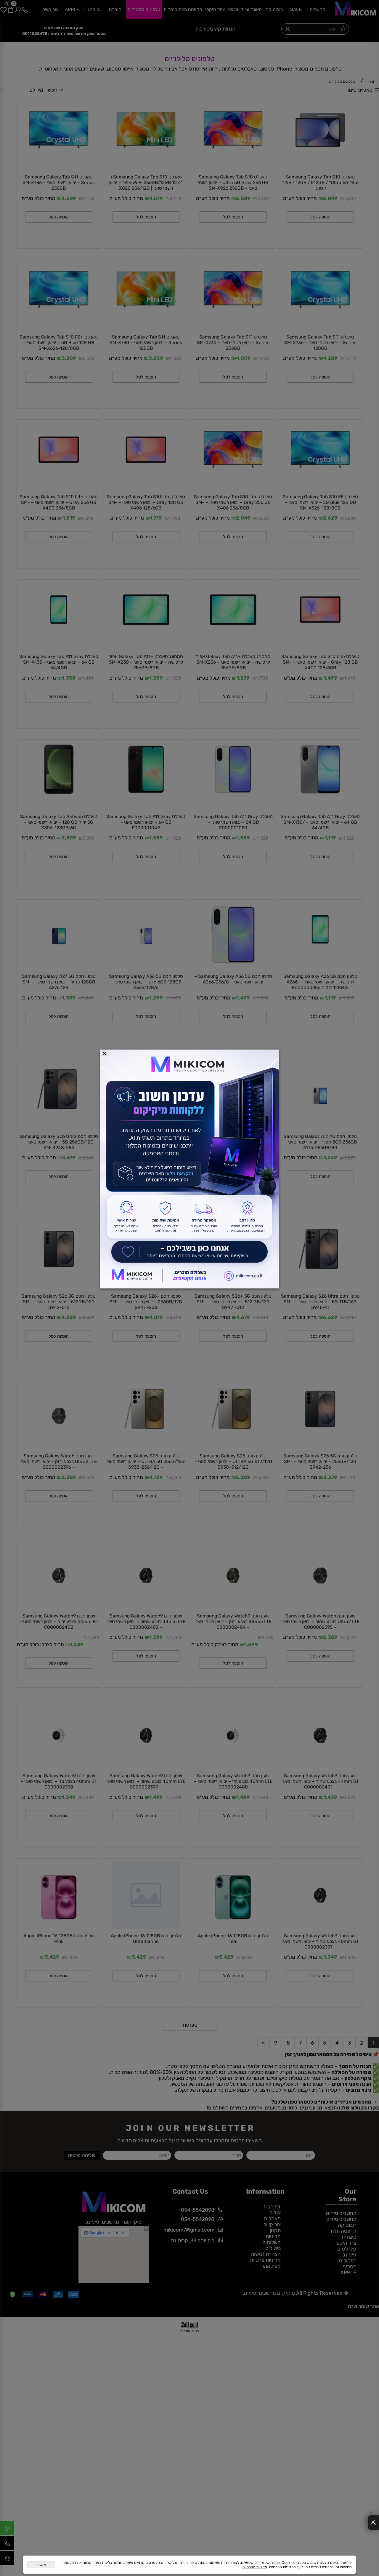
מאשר (41, 2565)
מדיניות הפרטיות (255, 2567)
